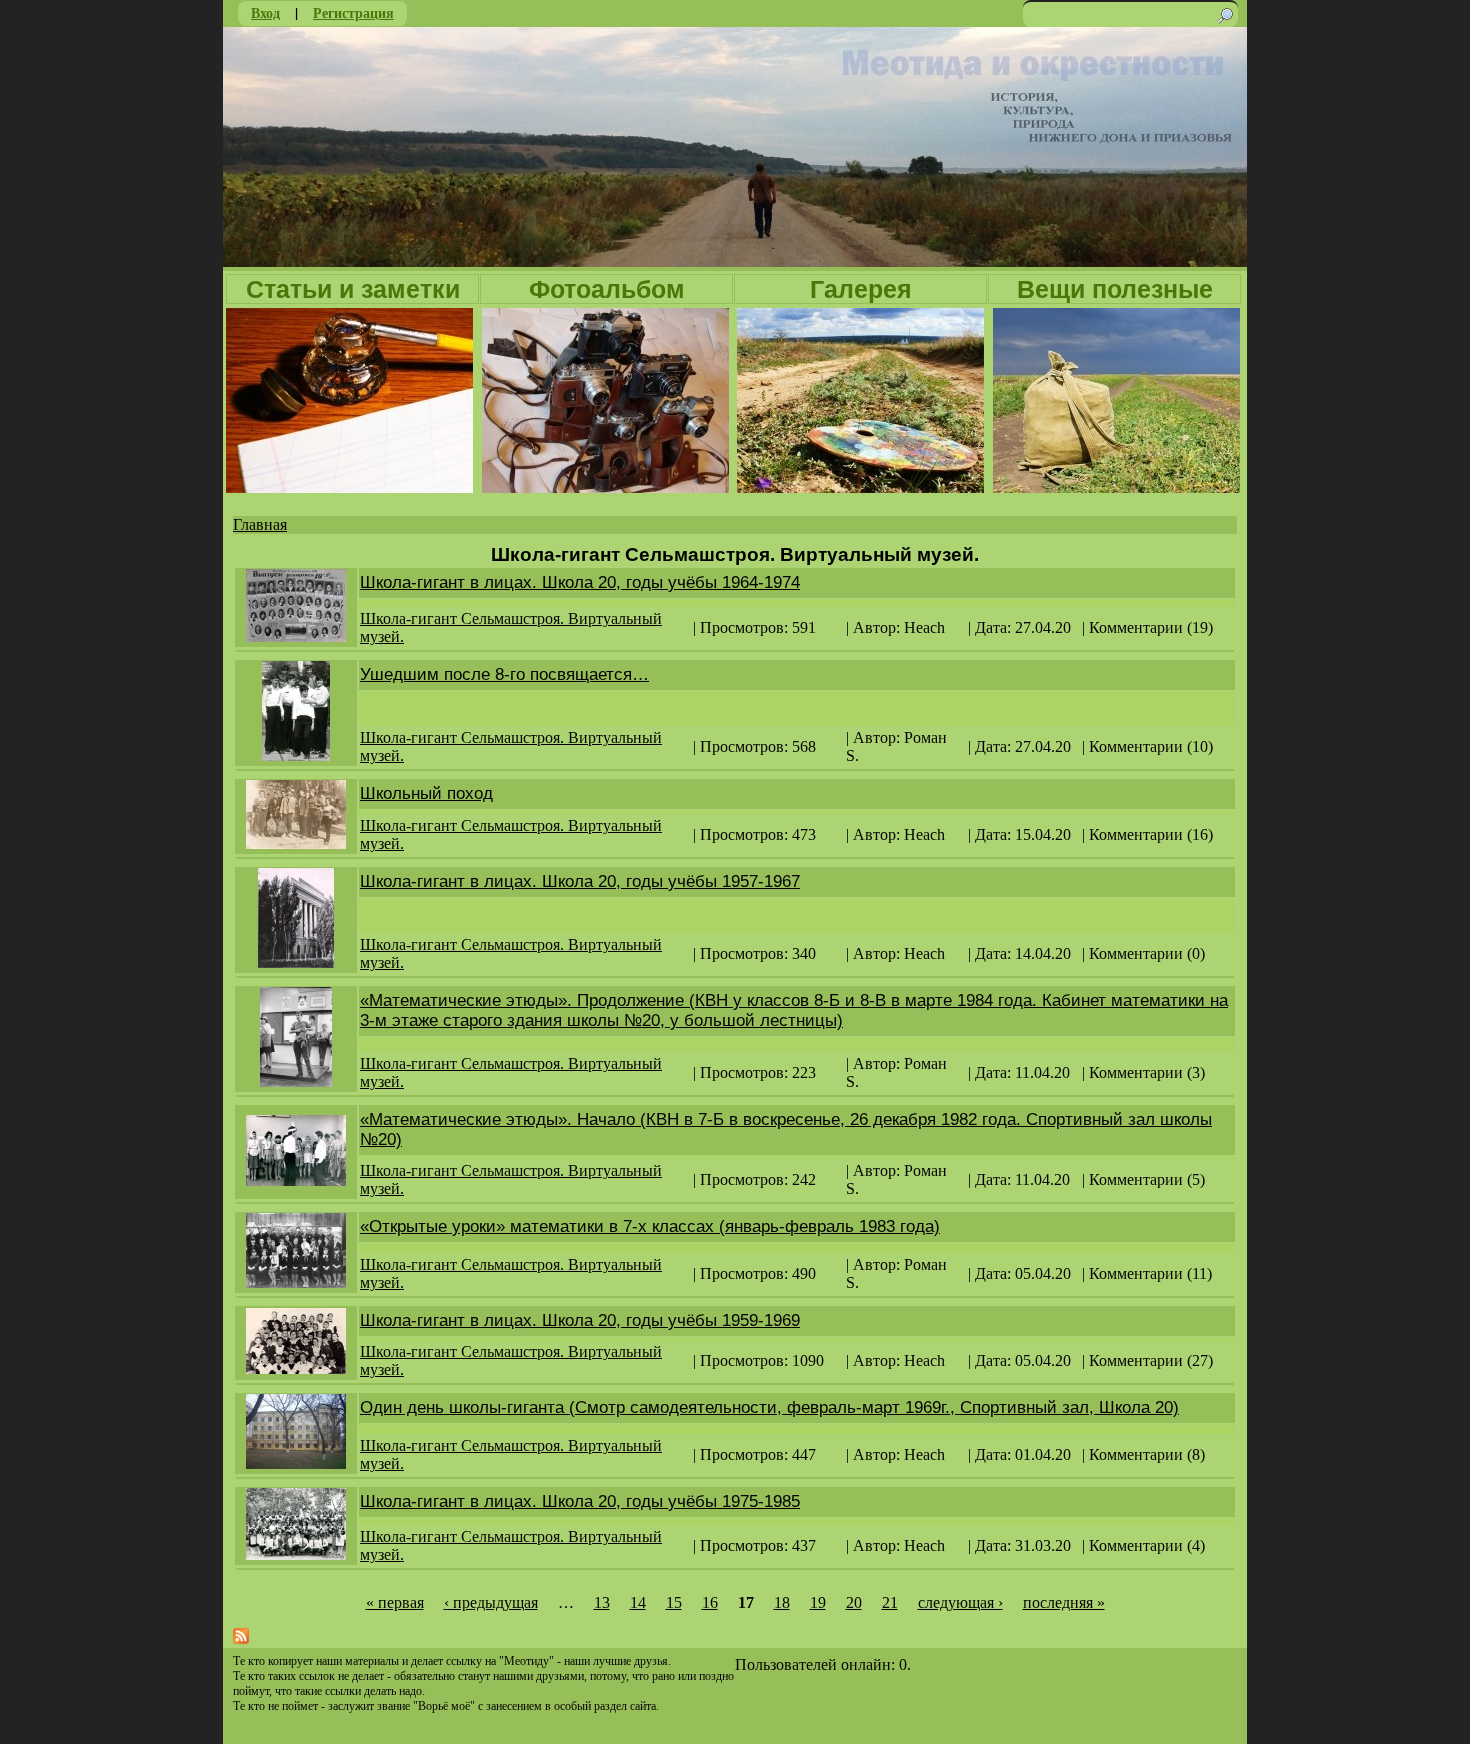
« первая (395, 1602)
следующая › (960, 1602)
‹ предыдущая (491, 1602)
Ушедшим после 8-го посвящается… (504, 674)
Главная (260, 524)
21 (890, 1602)
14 (638, 1602)
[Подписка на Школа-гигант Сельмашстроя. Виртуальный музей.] (241, 1638)
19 (818, 1602)
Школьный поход (426, 793)
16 (710, 1602)
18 (782, 1602)
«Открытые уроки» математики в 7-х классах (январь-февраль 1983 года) (650, 1226)
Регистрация (353, 12)
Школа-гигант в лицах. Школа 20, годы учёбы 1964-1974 (580, 582)
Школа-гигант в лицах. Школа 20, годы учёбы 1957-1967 (580, 881)
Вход (265, 12)
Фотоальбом (607, 289)
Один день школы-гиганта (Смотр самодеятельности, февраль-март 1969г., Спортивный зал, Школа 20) (769, 1407)
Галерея (861, 289)
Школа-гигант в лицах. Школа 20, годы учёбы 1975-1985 (580, 1501)
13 (602, 1602)
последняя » (1064, 1602)
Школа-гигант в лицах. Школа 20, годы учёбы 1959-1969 (580, 1320)
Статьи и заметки (353, 289)
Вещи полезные (1115, 289)
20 (854, 1602)
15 (674, 1602)
